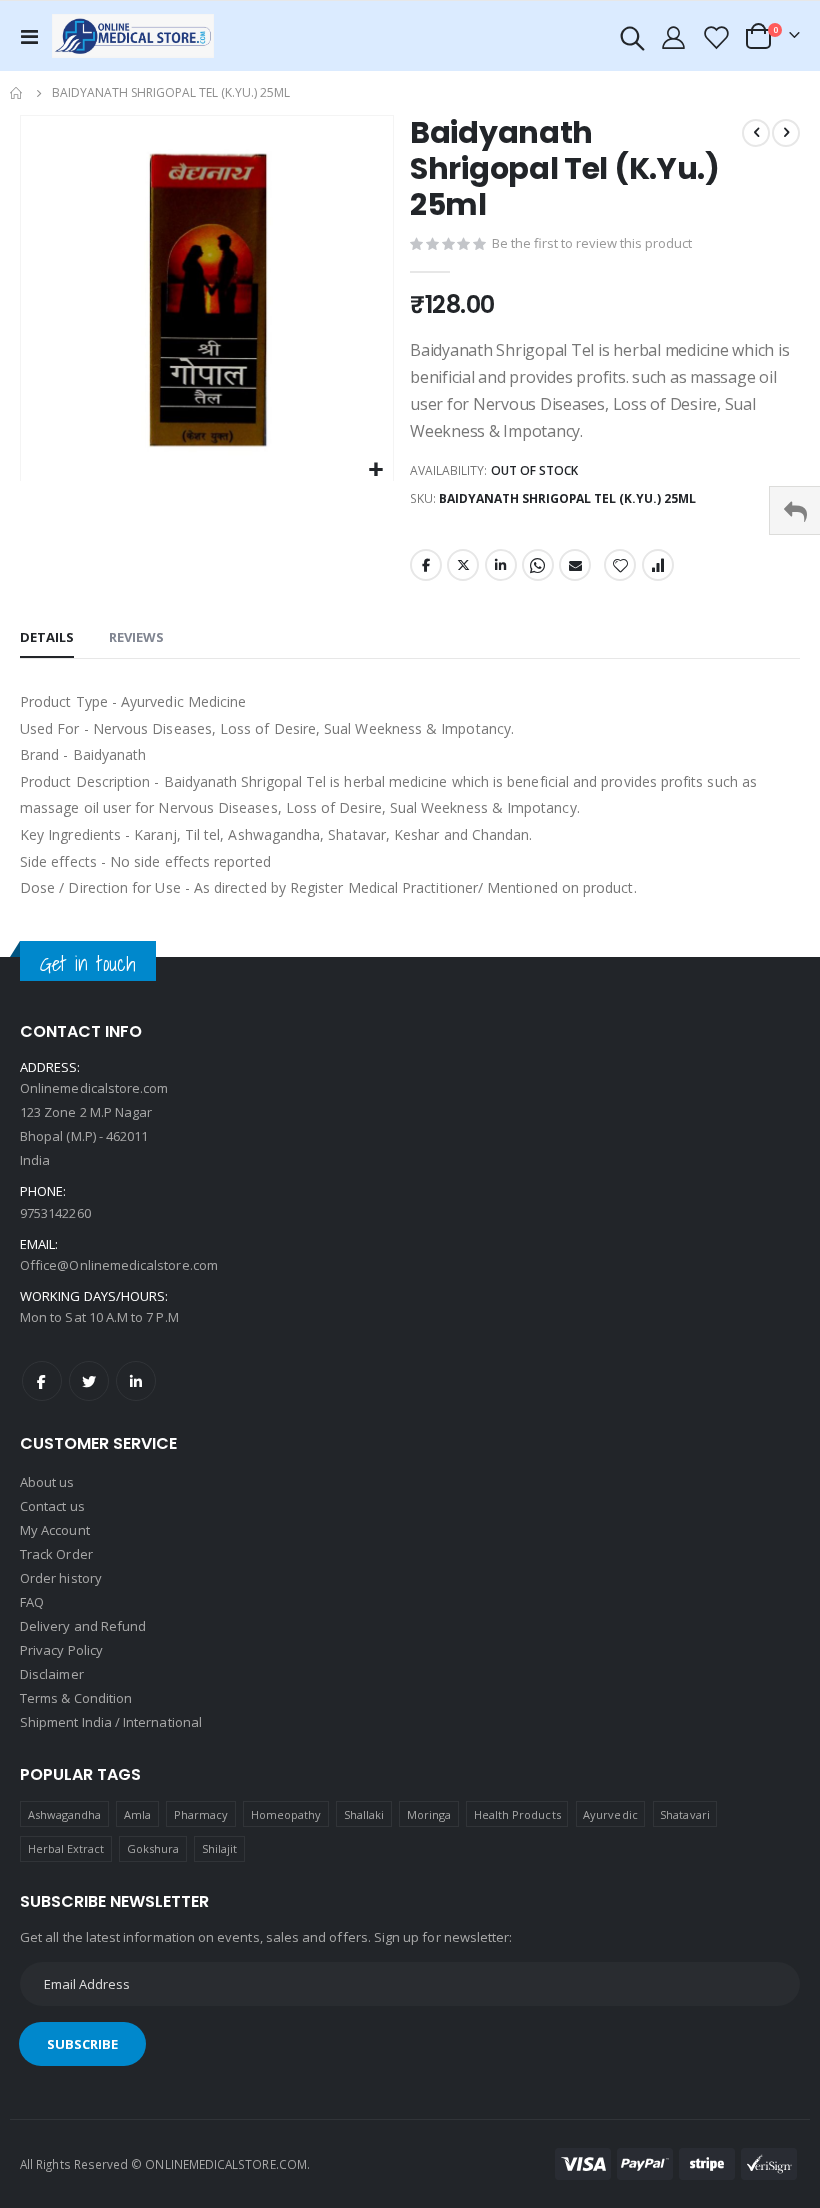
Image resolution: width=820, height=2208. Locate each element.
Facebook (426, 565)
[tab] (47, 638)
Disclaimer (52, 1674)
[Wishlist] (715, 36)
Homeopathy (286, 1814)
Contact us (52, 1506)
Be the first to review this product (592, 243)
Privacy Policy (61, 1650)
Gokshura (153, 1848)
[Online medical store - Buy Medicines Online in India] (137, 35)
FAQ (32, 1602)
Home (17, 93)
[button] (375, 470)
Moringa (429, 1814)
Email (575, 565)
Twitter (463, 565)
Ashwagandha (65, 1814)
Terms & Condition (76, 1698)
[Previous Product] (756, 133)
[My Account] (674, 36)
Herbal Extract (66, 1848)
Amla (137, 1814)
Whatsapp (538, 565)
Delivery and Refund (83, 1626)
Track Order (56, 1554)
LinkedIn (501, 565)
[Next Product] (786, 133)
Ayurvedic (610, 1814)
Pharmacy (201, 1814)
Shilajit (220, 1848)
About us (47, 1482)
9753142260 (55, 1213)
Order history (61, 1578)
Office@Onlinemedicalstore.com (119, 1265)
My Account (55, 1530)
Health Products (517, 1814)
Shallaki (364, 1814)
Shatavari (685, 1814)
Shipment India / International (111, 1722)
